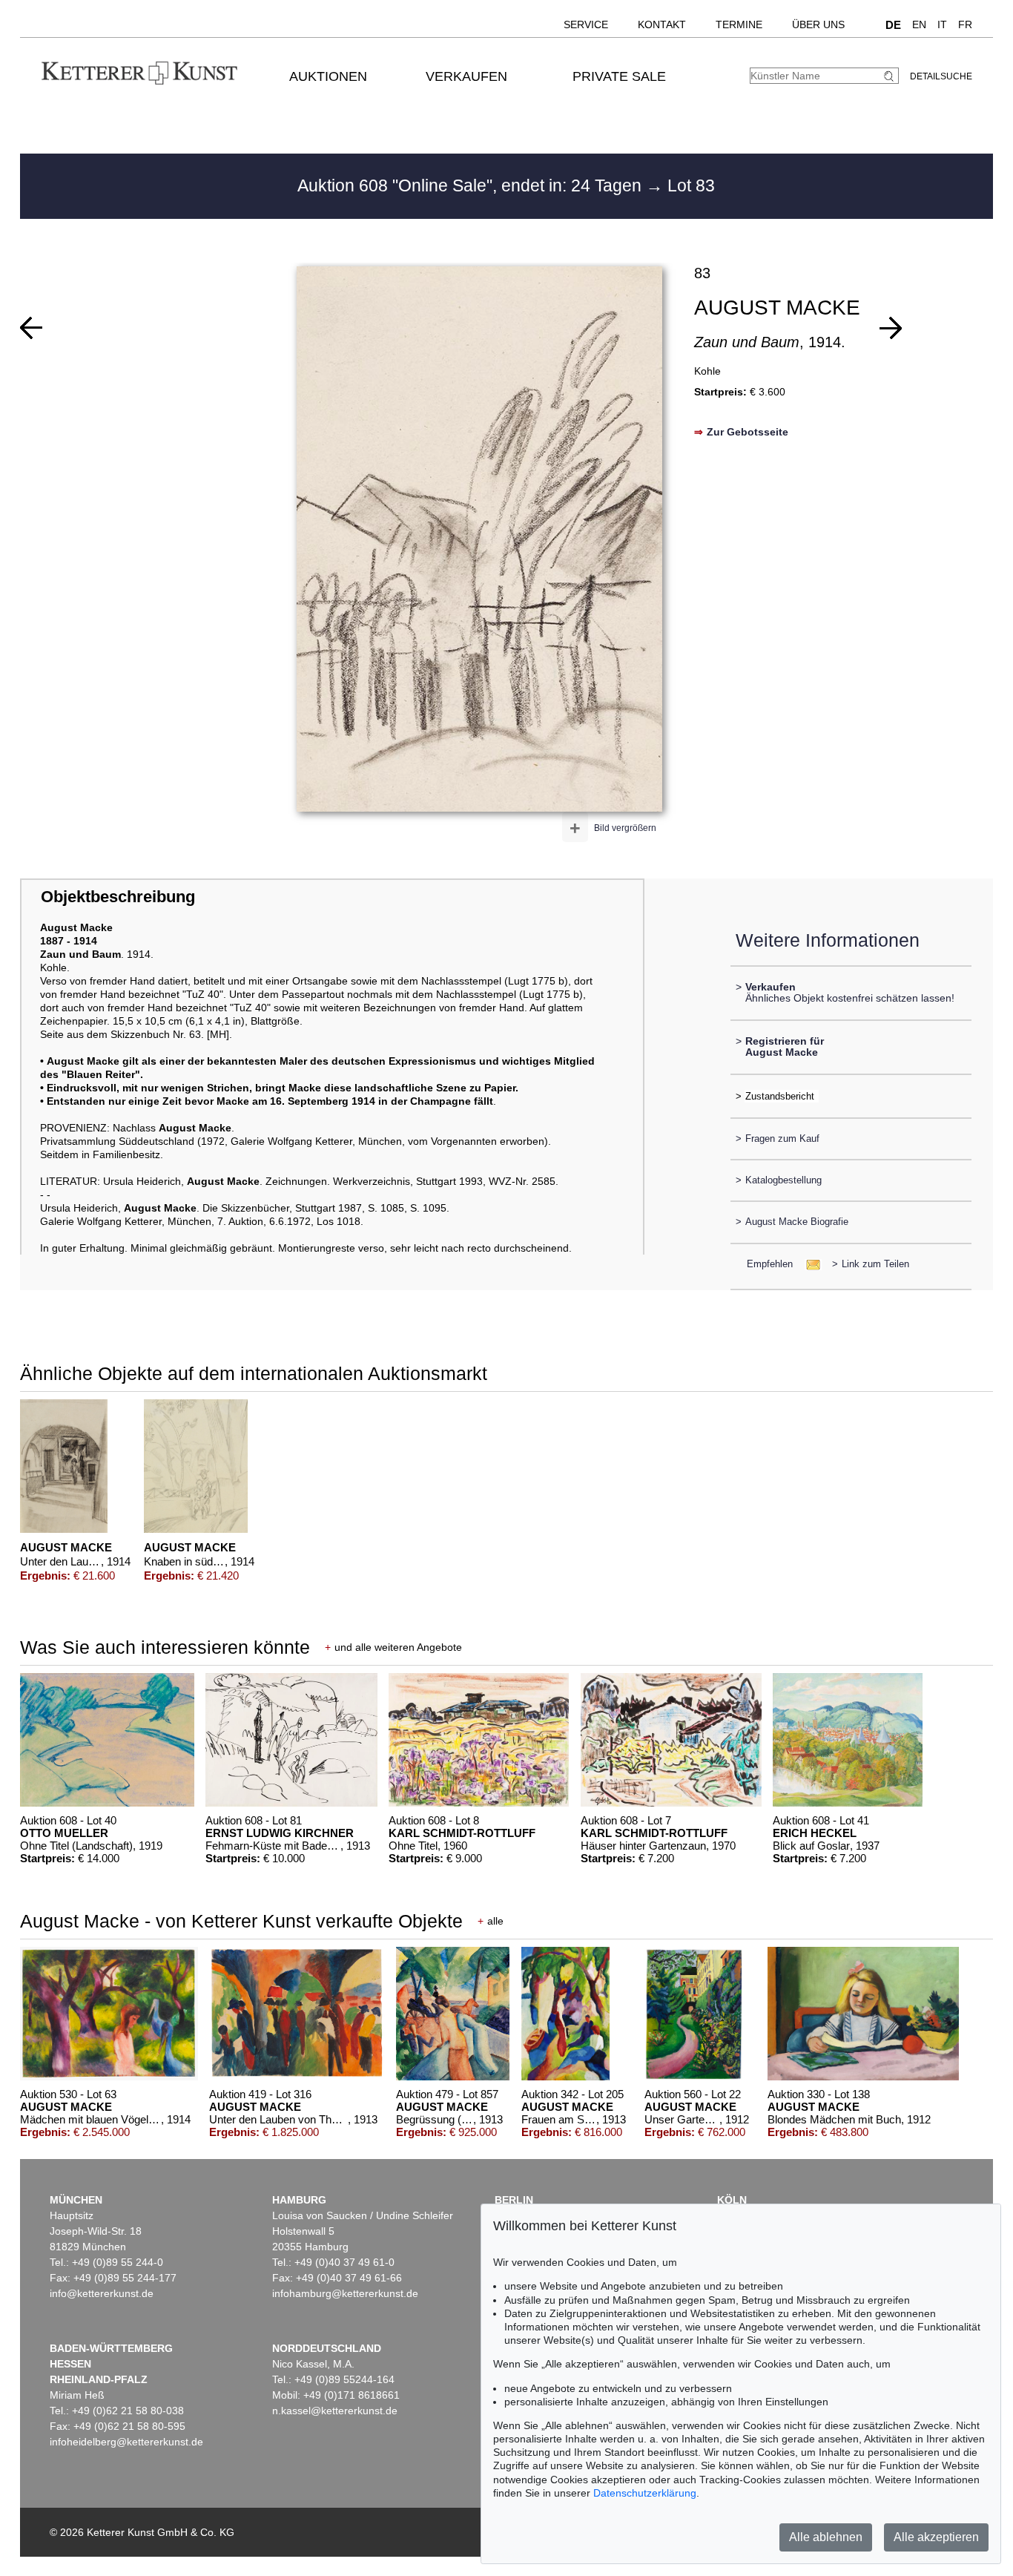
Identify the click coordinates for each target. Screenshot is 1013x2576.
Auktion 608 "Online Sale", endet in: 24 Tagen (472, 185)
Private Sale (619, 76)
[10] (891, 328)
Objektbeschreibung (118, 897)
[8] (31, 328)
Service (586, 24)
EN (919, 24)
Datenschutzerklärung (645, 2493)
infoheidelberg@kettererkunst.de (126, 2442)
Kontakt (662, 24)
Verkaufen (466, 76)
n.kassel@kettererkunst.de (335, 2411)
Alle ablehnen (826, 2537)
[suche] (891, 76)
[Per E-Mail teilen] (809, 1264)
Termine (739, 24)
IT (942, 24)
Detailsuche (941, 76)
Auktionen (328, 76)
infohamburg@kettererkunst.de (345, 2293)
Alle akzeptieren (936, 2537)
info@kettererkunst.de (102, 2293)
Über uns (818, 24)
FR (965, 24)
